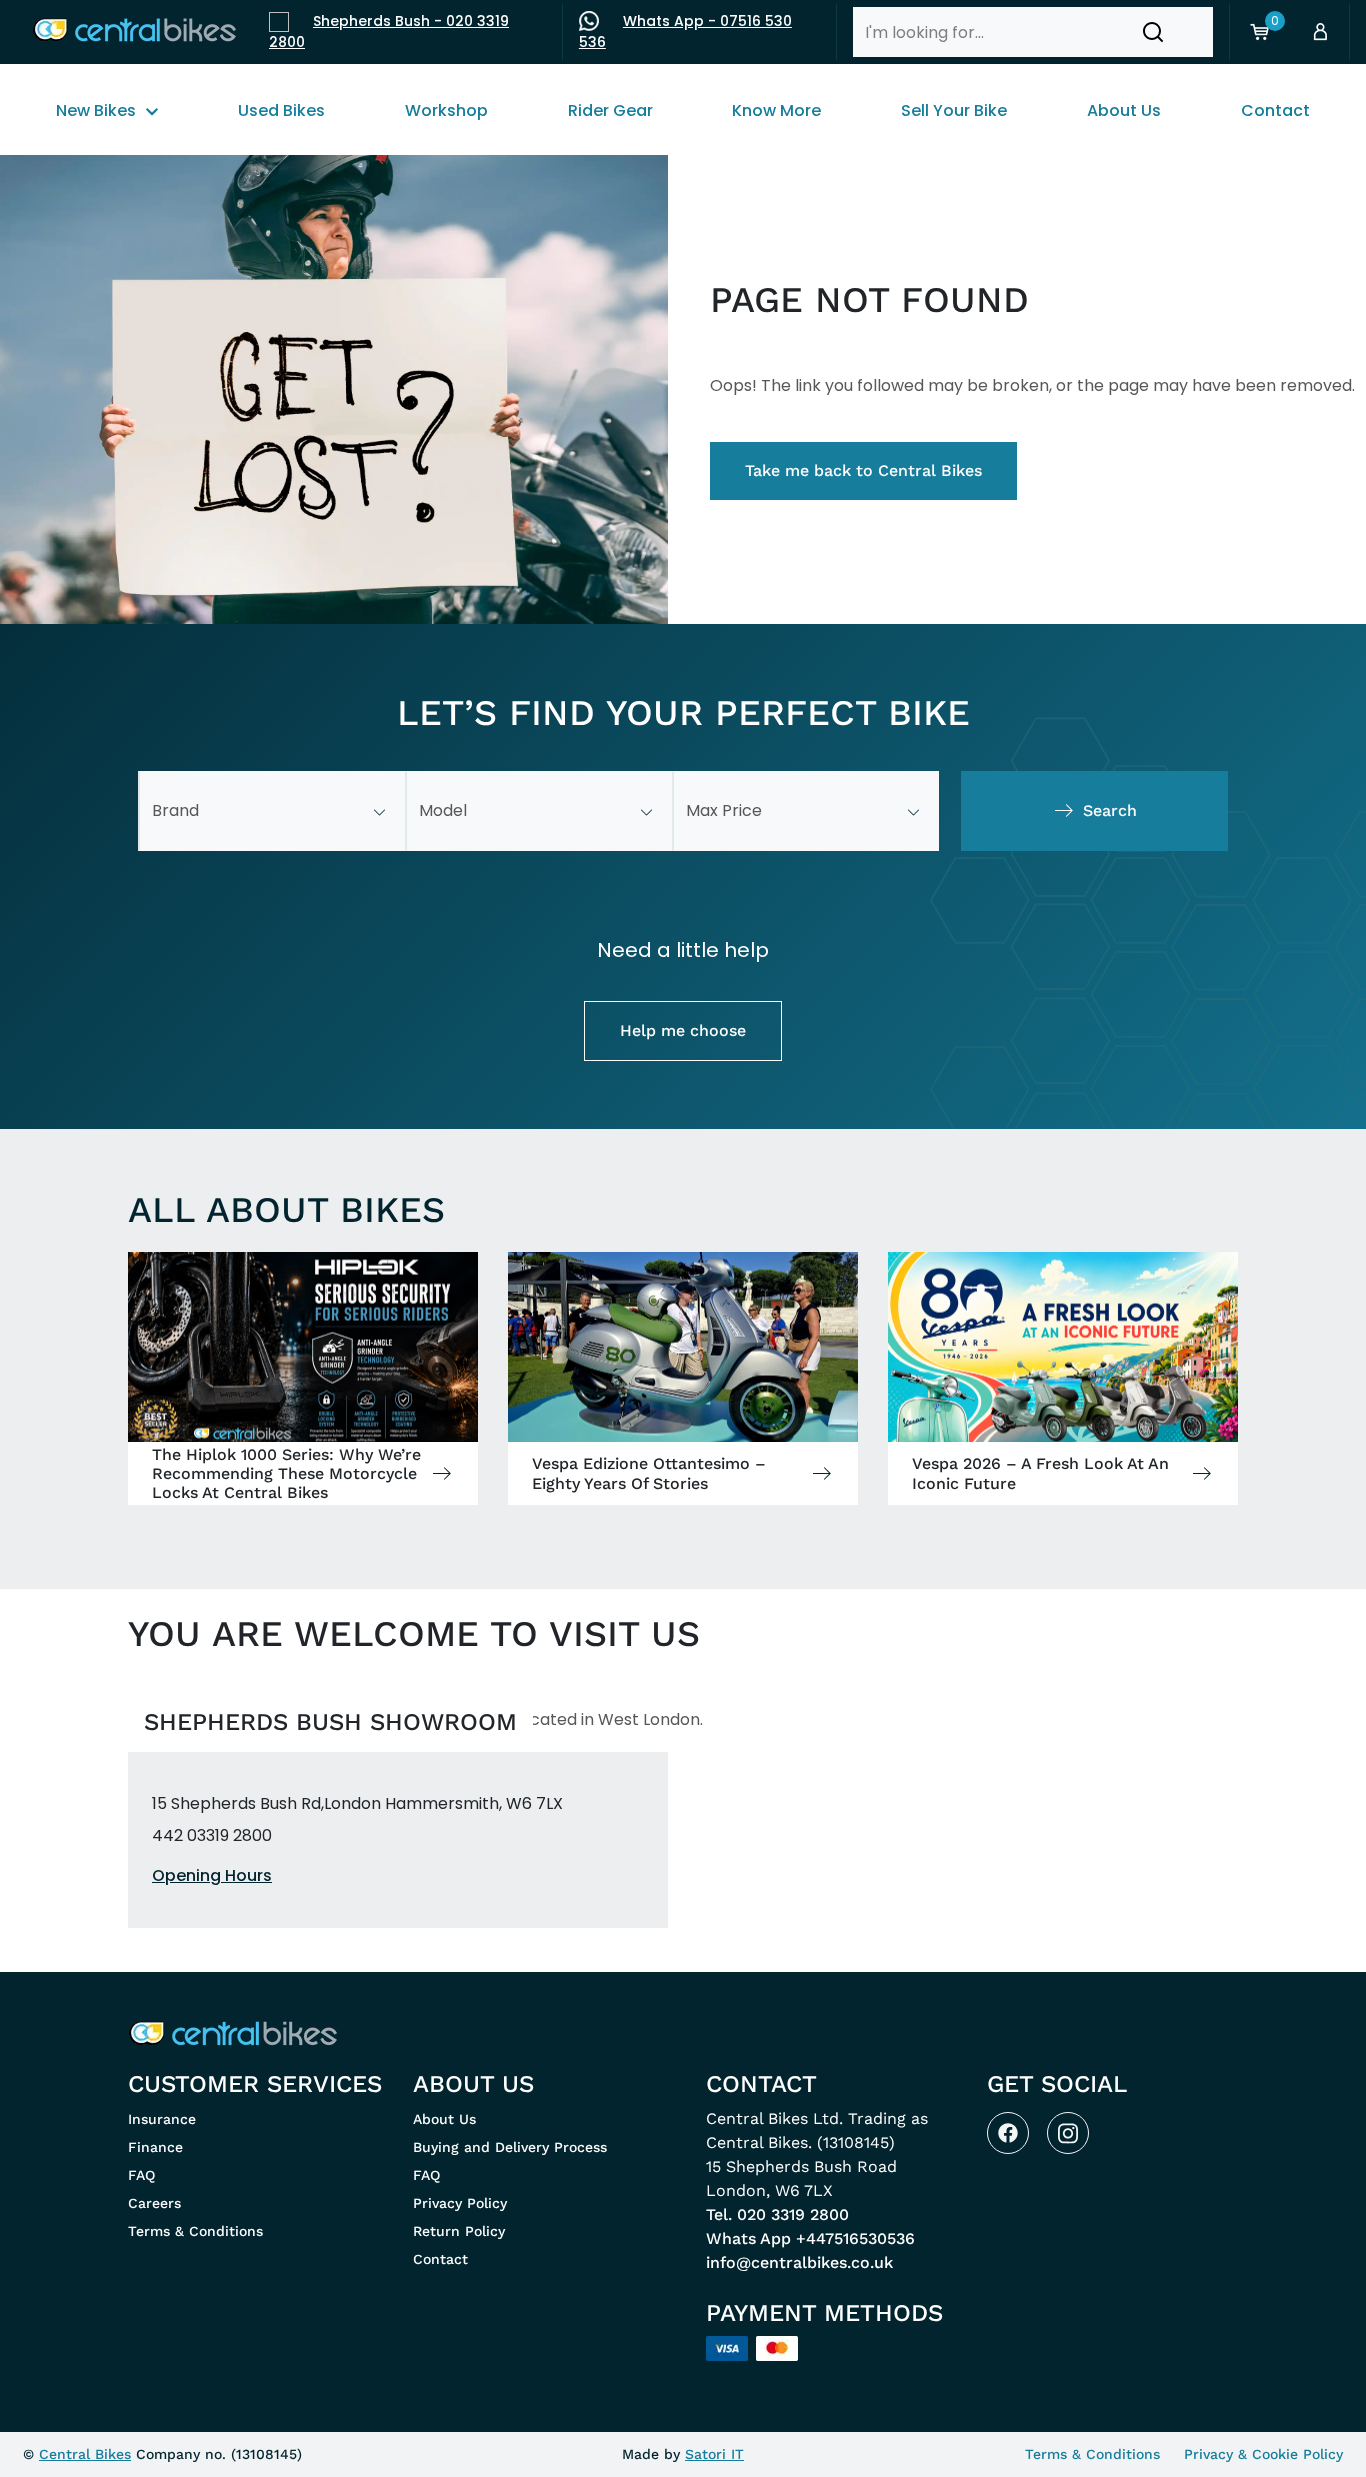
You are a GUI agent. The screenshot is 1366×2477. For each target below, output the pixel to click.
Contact (440, 2259)
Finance (155, 2147)
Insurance (162, 2119)
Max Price (724, 810)
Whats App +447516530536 (810, 2238)
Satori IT (714, 2454)
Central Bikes (85, 2454)
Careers (154, 2203)
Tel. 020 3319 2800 (777, 2214)
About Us (444, 2119)
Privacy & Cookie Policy (1263, 2454)
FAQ (141, 2175)
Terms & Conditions (195, 2231)
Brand (175, 810)
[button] (1153, 32)
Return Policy (459, 2231)
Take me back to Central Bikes (863, 470)
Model (443, 810)
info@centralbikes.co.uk (799, 2262)
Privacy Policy (460, 2203)
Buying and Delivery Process (510, 2147)
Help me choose (683, 1030)
